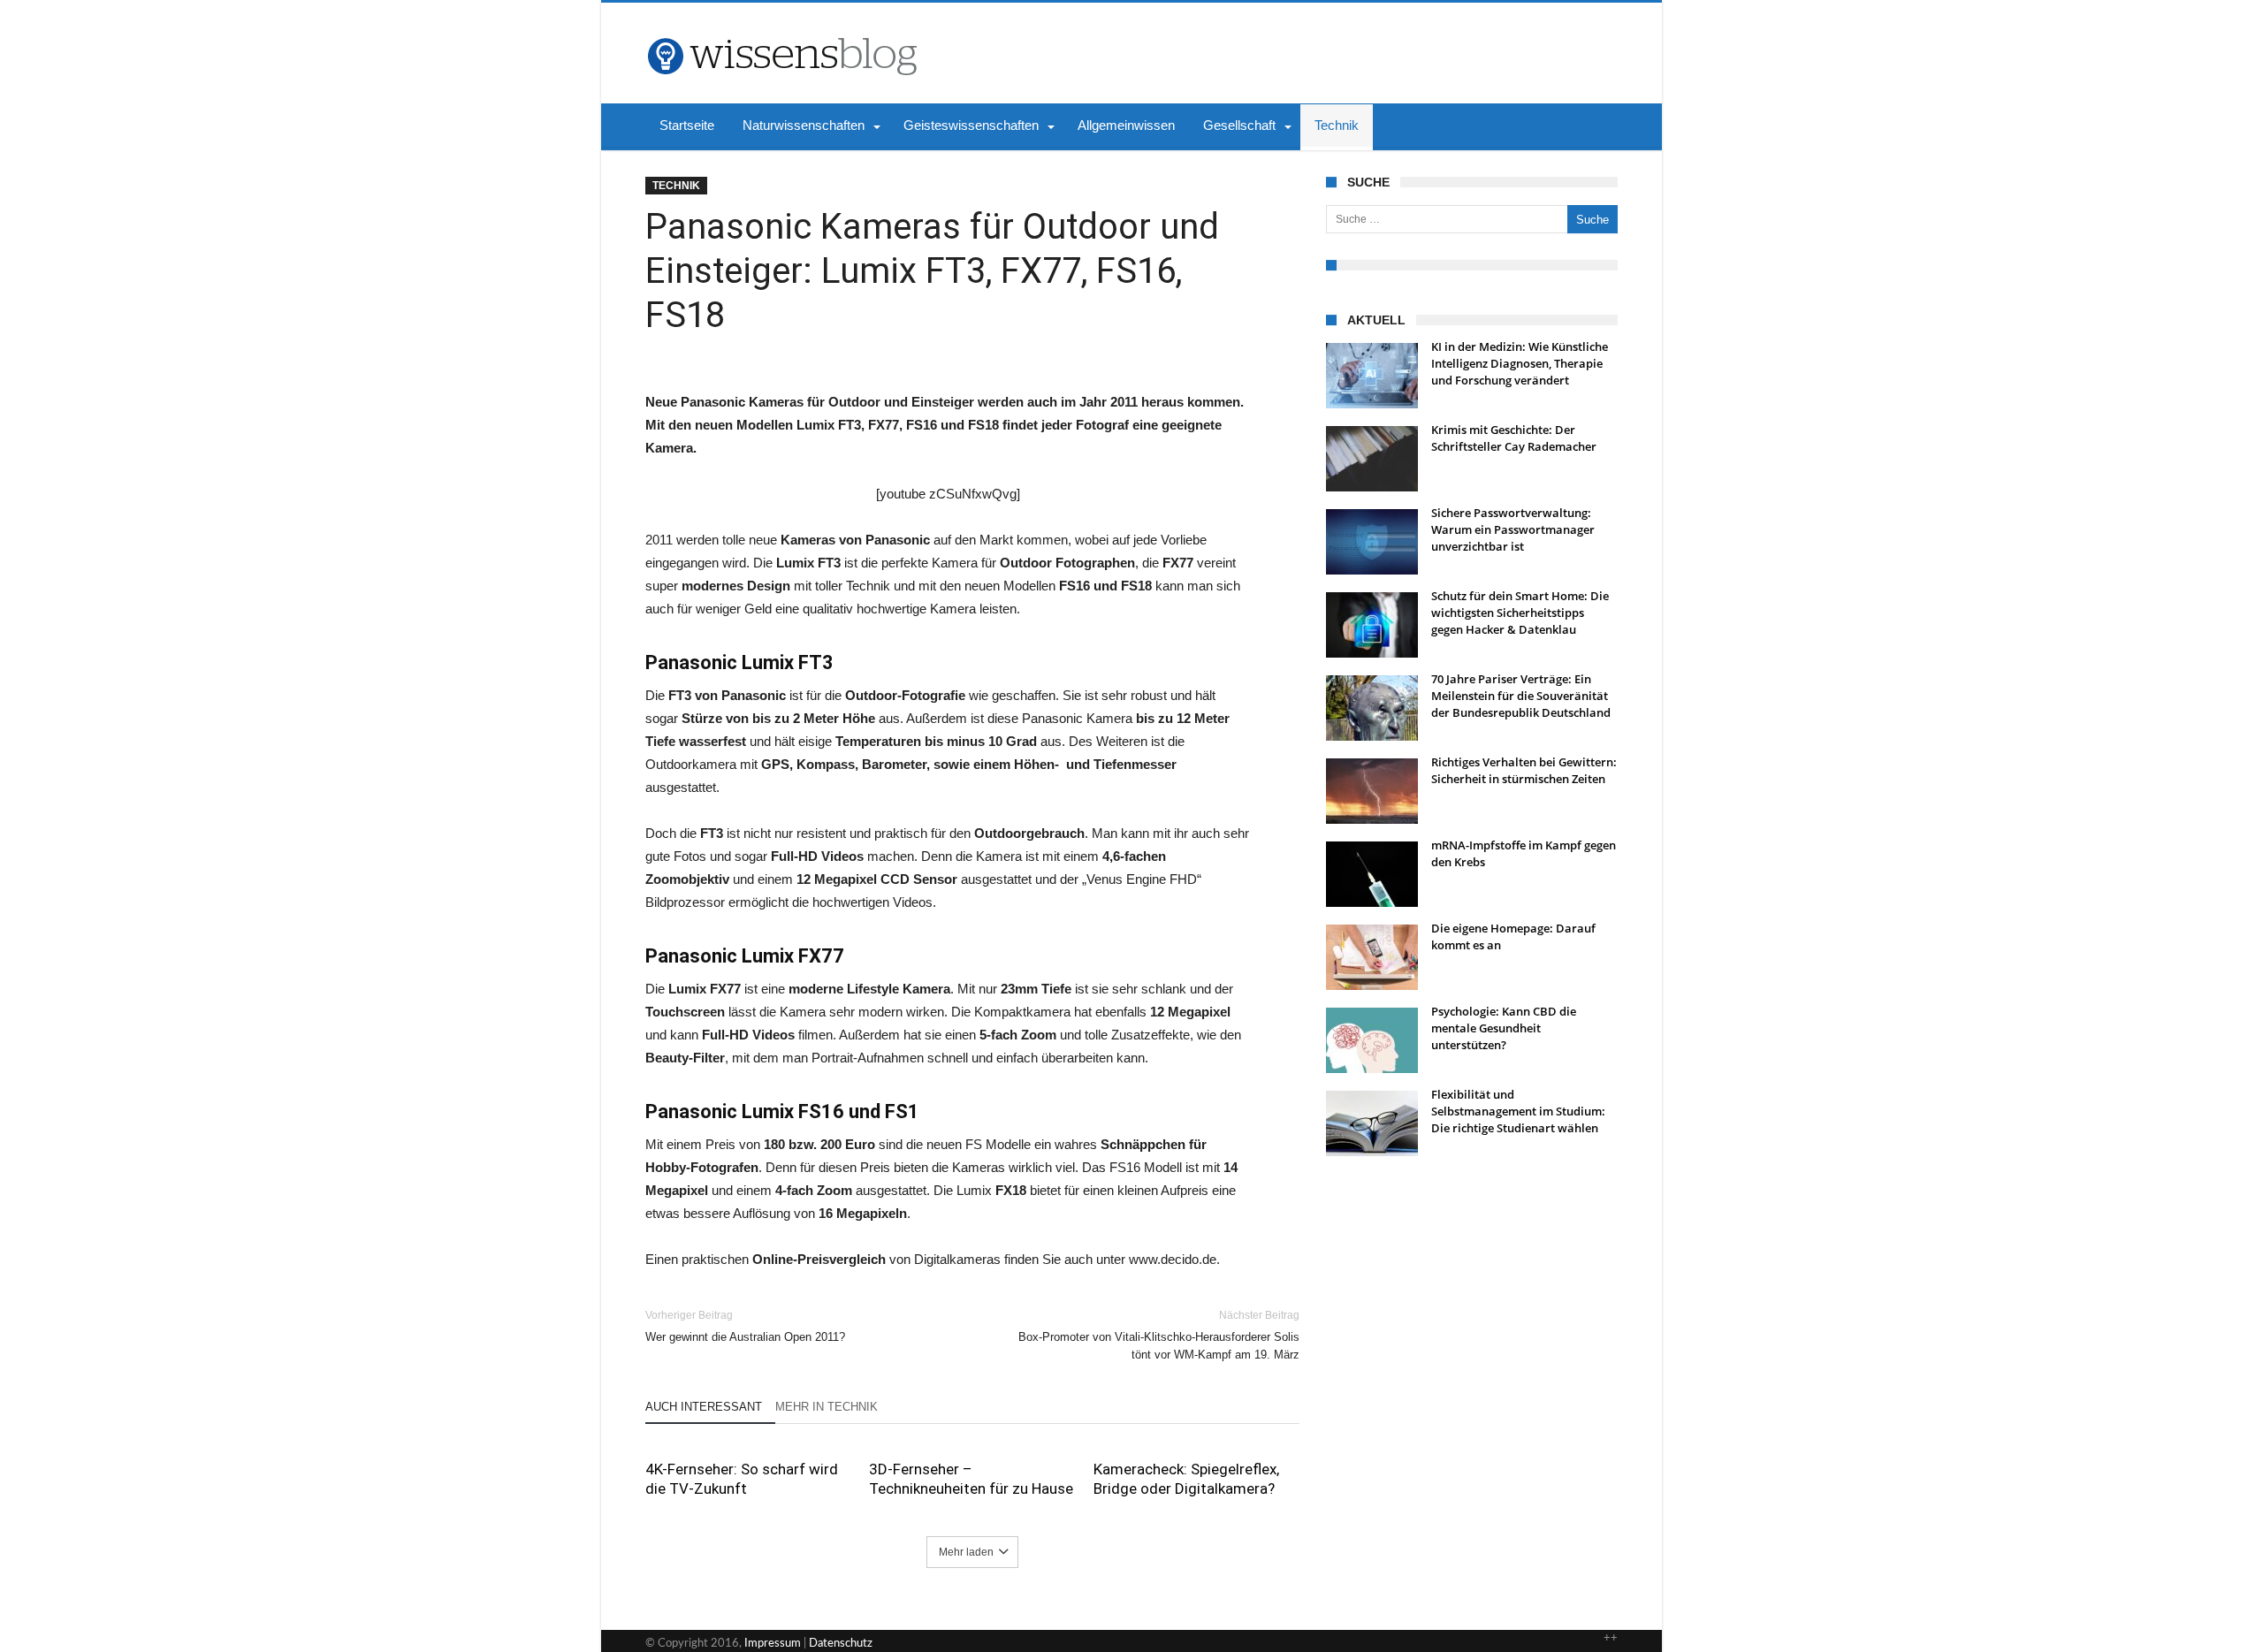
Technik (676, 186)
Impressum (773, 1644)
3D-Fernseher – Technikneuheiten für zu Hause (971, 1479)
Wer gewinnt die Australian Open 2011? (745, 1326)
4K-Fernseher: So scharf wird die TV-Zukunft (742, 1479)
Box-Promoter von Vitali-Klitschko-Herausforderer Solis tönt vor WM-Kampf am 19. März (1159, 1335)
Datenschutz (841, 1644)
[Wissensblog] (781, 29)
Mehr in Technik (827, 1407)
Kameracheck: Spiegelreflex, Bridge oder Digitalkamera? (1186, 1479)
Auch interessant (704, 1407)
